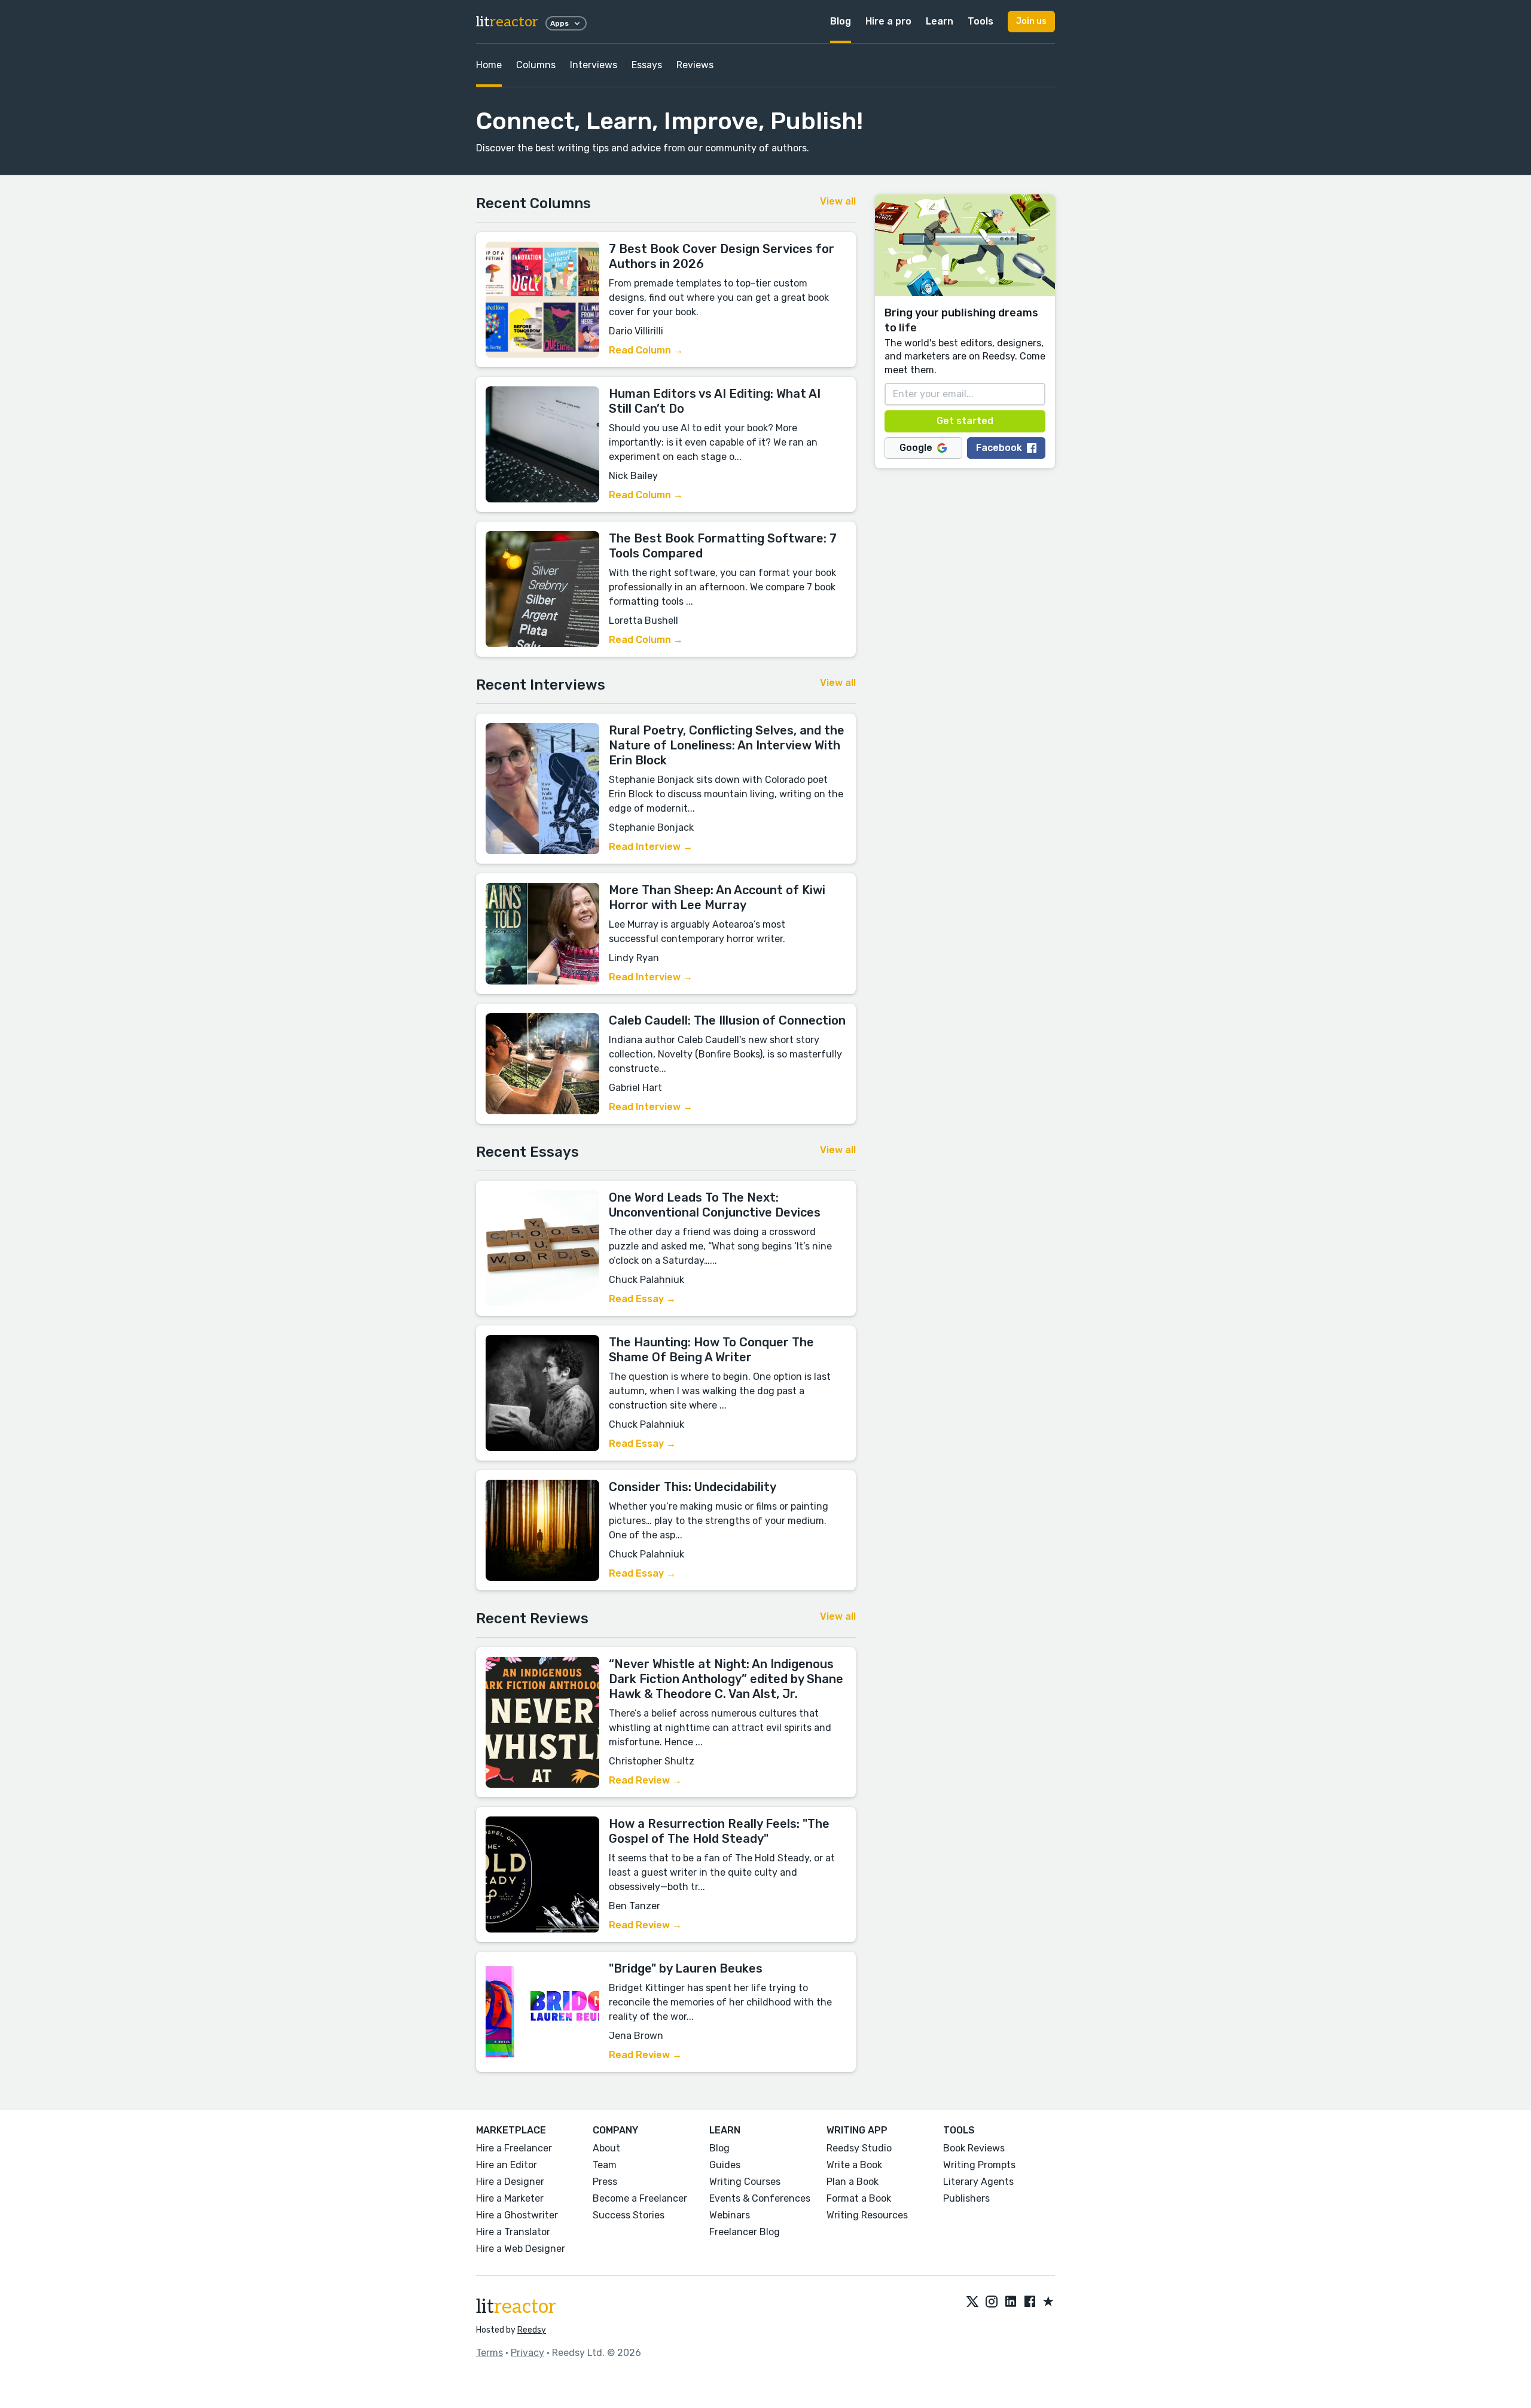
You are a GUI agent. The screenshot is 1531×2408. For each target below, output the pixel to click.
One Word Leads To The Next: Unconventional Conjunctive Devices (715, 1205)
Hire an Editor (507, 2165)
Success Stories (629, 2215)
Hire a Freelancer (514, 2148)
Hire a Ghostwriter (517, 2215)
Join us (1031, 21)
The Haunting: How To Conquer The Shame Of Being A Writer (711, 1350)
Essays (647, 65)
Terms (490, 2353)
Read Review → (645, 1780)
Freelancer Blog (745, 2232)
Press (605, 2182)
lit (507, 22)
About (606, 2148)
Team (605, 2165)
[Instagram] (992, 2302)
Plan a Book (853, 2182)
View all (838, 201)
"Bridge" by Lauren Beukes (686, 1968)
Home (489, 65)
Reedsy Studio (859, 2148)
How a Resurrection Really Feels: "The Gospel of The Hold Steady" (719, 1831)
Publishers (966, 2198)
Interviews (594, 65)
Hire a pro (888, 21)
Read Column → (646, 350)
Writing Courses (745, 2182)
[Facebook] (1030, 2302)
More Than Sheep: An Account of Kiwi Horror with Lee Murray (717, 897)
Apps (559, 23)
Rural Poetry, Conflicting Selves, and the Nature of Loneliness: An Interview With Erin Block (727, 745)
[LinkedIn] (1011, 2302)
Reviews (695, 65)
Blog (841, 21)
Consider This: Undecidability (693, 1487)
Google (916, 448)
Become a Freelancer (640, 2198)
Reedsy (532, 2330)
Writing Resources (867, 2215)
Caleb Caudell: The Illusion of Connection (727, 1020)
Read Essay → (642, 1299)
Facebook (999, 448)
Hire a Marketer (510, 2198)
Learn (940, 21)
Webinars (730, 2215)
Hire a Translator (513, 2232)
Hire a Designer (510, 2182)
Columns (536, 65)
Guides (725, 2165)
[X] (972, 2302)
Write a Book (854, 2165)
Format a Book (859, 2198)
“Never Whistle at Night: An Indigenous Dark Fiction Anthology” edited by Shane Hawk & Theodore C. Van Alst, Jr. (726, 1679)
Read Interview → (651, 847)
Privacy (527, 2353)
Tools (980, 21)
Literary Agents (978, 2182)
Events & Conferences (760, 2198)
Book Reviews (974, 2148)
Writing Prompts (979, 2165)
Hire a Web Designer (521, 2249)
